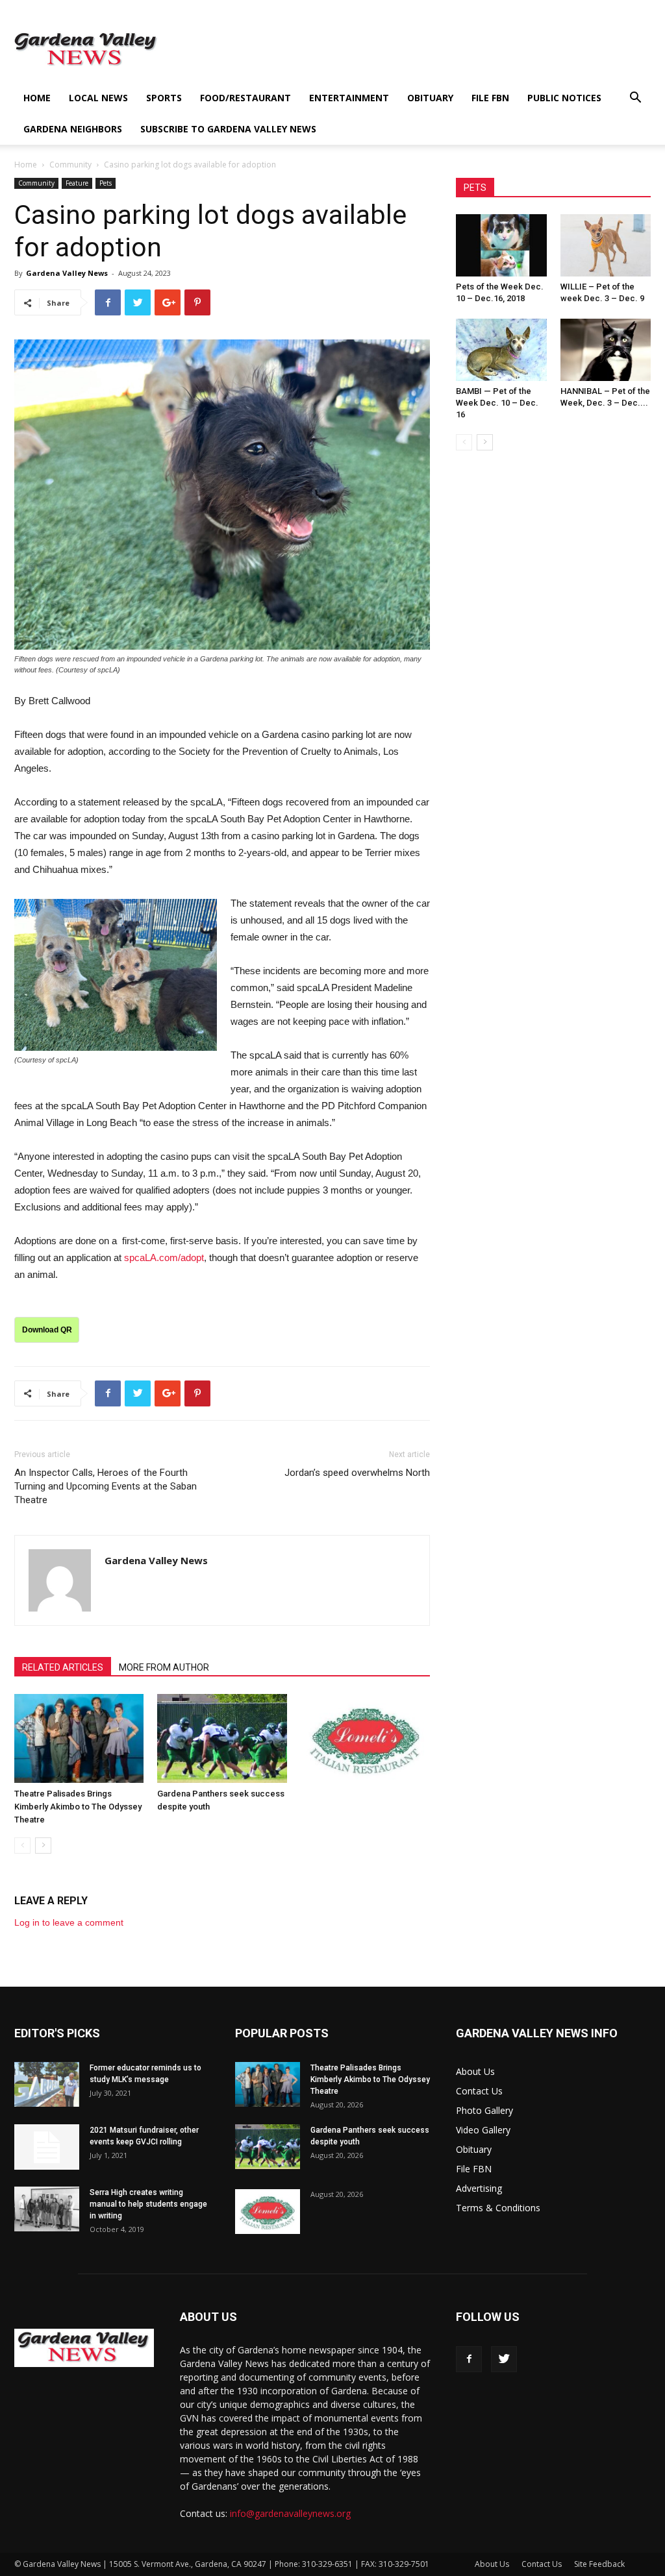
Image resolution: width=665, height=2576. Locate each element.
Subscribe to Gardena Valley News (228, 129)
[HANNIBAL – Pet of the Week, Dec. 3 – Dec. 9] (606, 350)
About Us (475, 2071)
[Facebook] (469, 2359)
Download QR (47, 1330)
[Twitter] (504, 2359)
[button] (635, 99)
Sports (164, 98)
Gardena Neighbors (73, 129)
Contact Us (479, 2091)
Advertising (479, 2188)
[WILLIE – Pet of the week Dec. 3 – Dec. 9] (606, 245)
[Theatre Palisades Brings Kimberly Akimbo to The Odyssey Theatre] (79, 1738)
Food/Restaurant (245, 98)
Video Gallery (483, 2130)
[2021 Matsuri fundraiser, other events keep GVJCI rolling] (47, 2147)
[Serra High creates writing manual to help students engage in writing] (47, 2209)
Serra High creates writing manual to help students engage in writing (148, 2204)
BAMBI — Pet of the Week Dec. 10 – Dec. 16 (497, 403)
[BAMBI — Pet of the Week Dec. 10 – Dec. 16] (501, 350)
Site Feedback (599, 2564)
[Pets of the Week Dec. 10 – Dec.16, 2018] (501, 245)
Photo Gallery (484, 2110)
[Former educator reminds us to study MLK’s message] (47, 2084)
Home (37, 98)
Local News (98, 98)
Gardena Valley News (67, 273)
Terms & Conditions (498, 2208)
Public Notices (564, 98)
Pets (106, 183)
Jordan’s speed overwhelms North (357, 1473)
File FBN (490, 98)
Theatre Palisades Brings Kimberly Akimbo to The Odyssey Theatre (78, 1807)
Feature (77, 183)
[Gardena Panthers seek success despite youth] (222, 1738)
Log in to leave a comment (69, 1922)
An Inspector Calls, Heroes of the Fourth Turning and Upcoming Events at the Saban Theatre (106, 1486)
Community (70, 165)
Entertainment (349, 98)
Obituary (430, 98)
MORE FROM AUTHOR (164, 1667)
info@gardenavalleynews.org (290, 2513)
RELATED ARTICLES (63, 1667)
